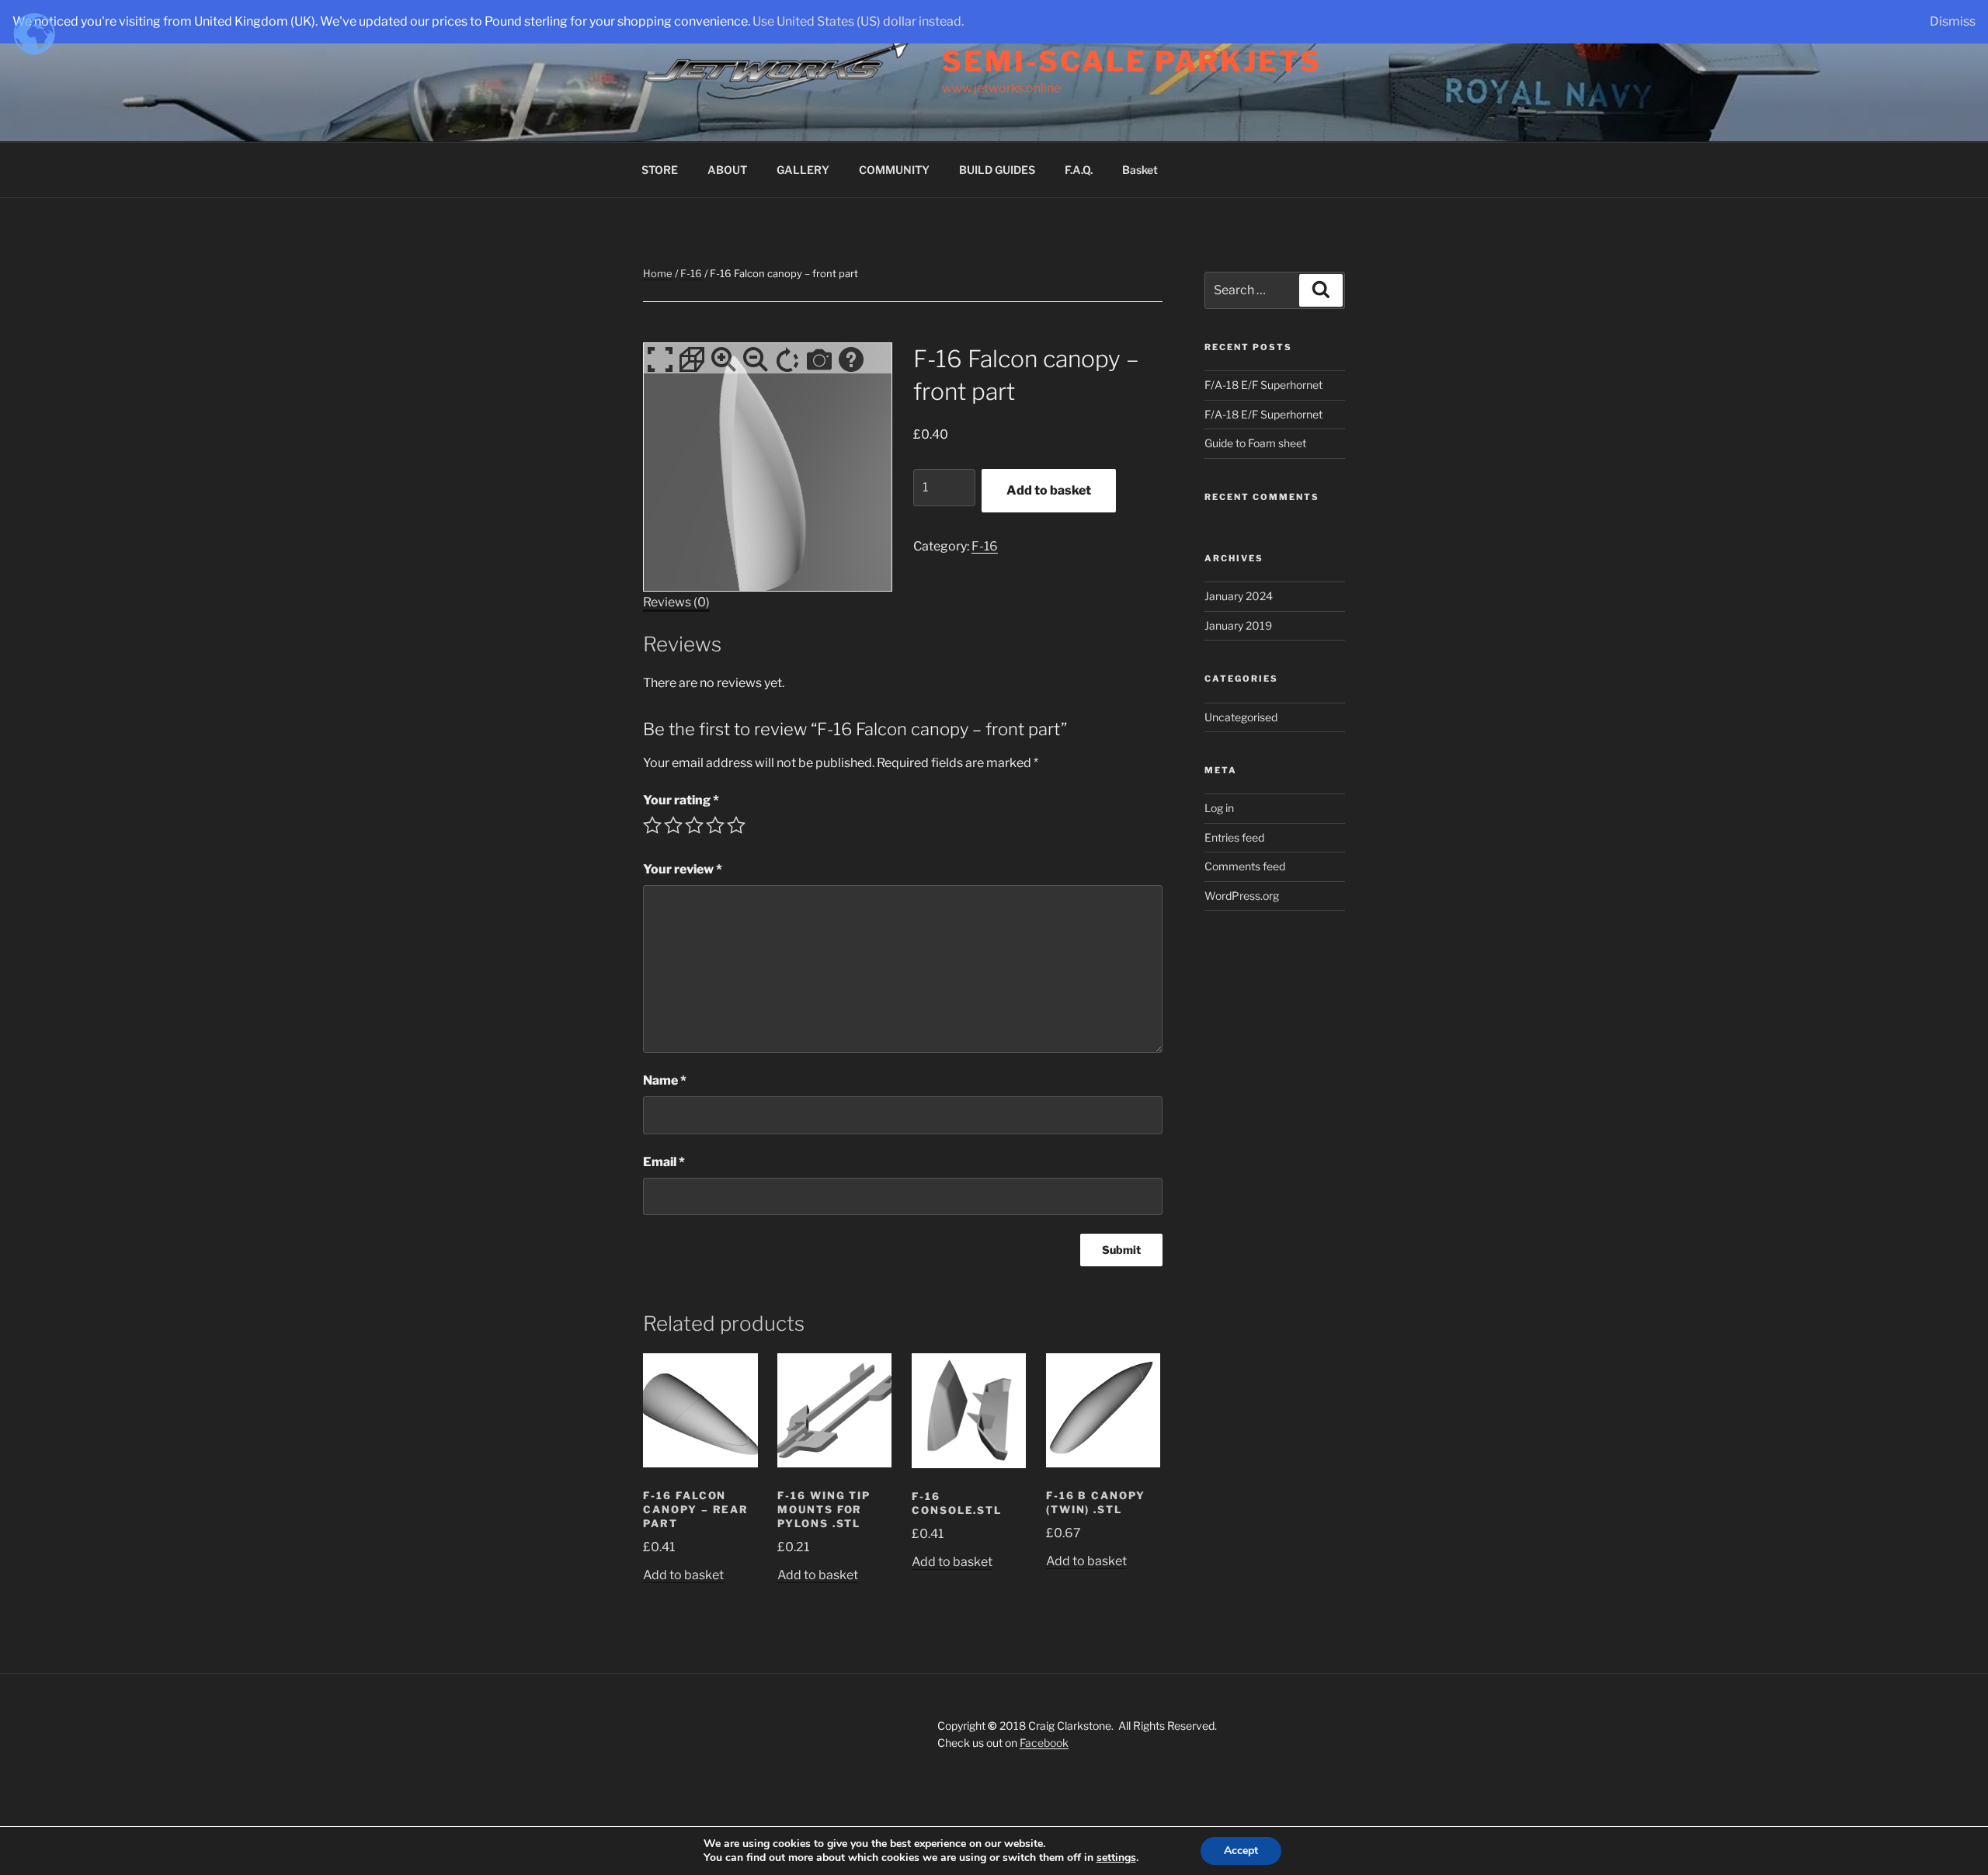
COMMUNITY (894, 170)
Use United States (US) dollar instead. (858, 21)
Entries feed (1234, 837)
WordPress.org (1242, 896)
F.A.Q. (1079, 170)
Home (658, 273)
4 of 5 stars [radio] (715, 825)
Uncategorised (1241, 717)
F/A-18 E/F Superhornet (1263, 385)
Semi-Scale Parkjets (1132, 61)
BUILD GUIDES (997, 170)
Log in (1219, 808)
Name (665, 1080)
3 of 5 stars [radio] (694, 825)
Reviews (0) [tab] (676, 602)
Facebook (1044, 1743)
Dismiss (1953, 21)
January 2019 (1238, 625)
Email (664, 1162)
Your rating (681, 800)
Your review (683, 869)
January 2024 (1239, 596)
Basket (1140, 170)
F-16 (691, 273)
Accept (1241, 1851)
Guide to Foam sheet (1255, 443)
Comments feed (1245, 866)
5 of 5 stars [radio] (736, 825)
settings (1116, 1858)
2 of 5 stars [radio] (673, 825)
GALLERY (803, 170)
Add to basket (1049, 490)
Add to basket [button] (683, 1575)
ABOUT (727, 170)
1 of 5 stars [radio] (652, 825)
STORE (660, 170)
